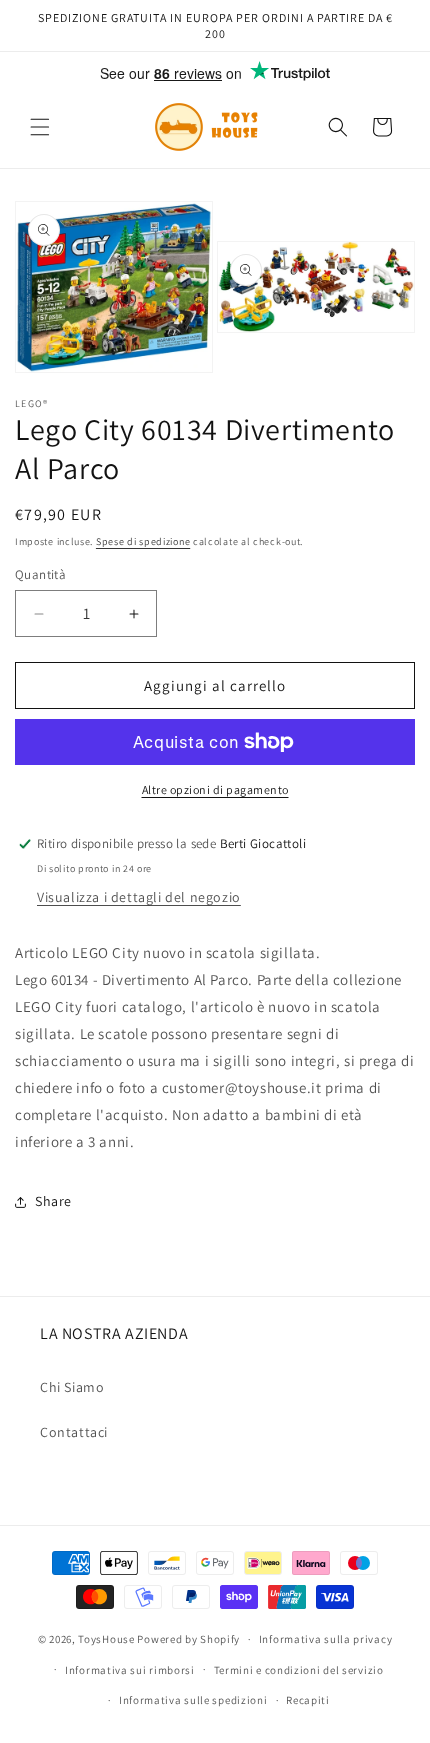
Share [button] (53, 1201)
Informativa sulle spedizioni (193, 1700)
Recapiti (308, 1700)
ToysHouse (106, 1639)
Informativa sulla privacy (326, 1639)
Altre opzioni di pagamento (215, 789)
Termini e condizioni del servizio (299, 1670)
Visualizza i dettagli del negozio (139, 897)
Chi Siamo (72, 1387)
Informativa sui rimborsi (130, 1670)
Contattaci (74, 1432)
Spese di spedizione (143, 541)
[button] (40, 127)
